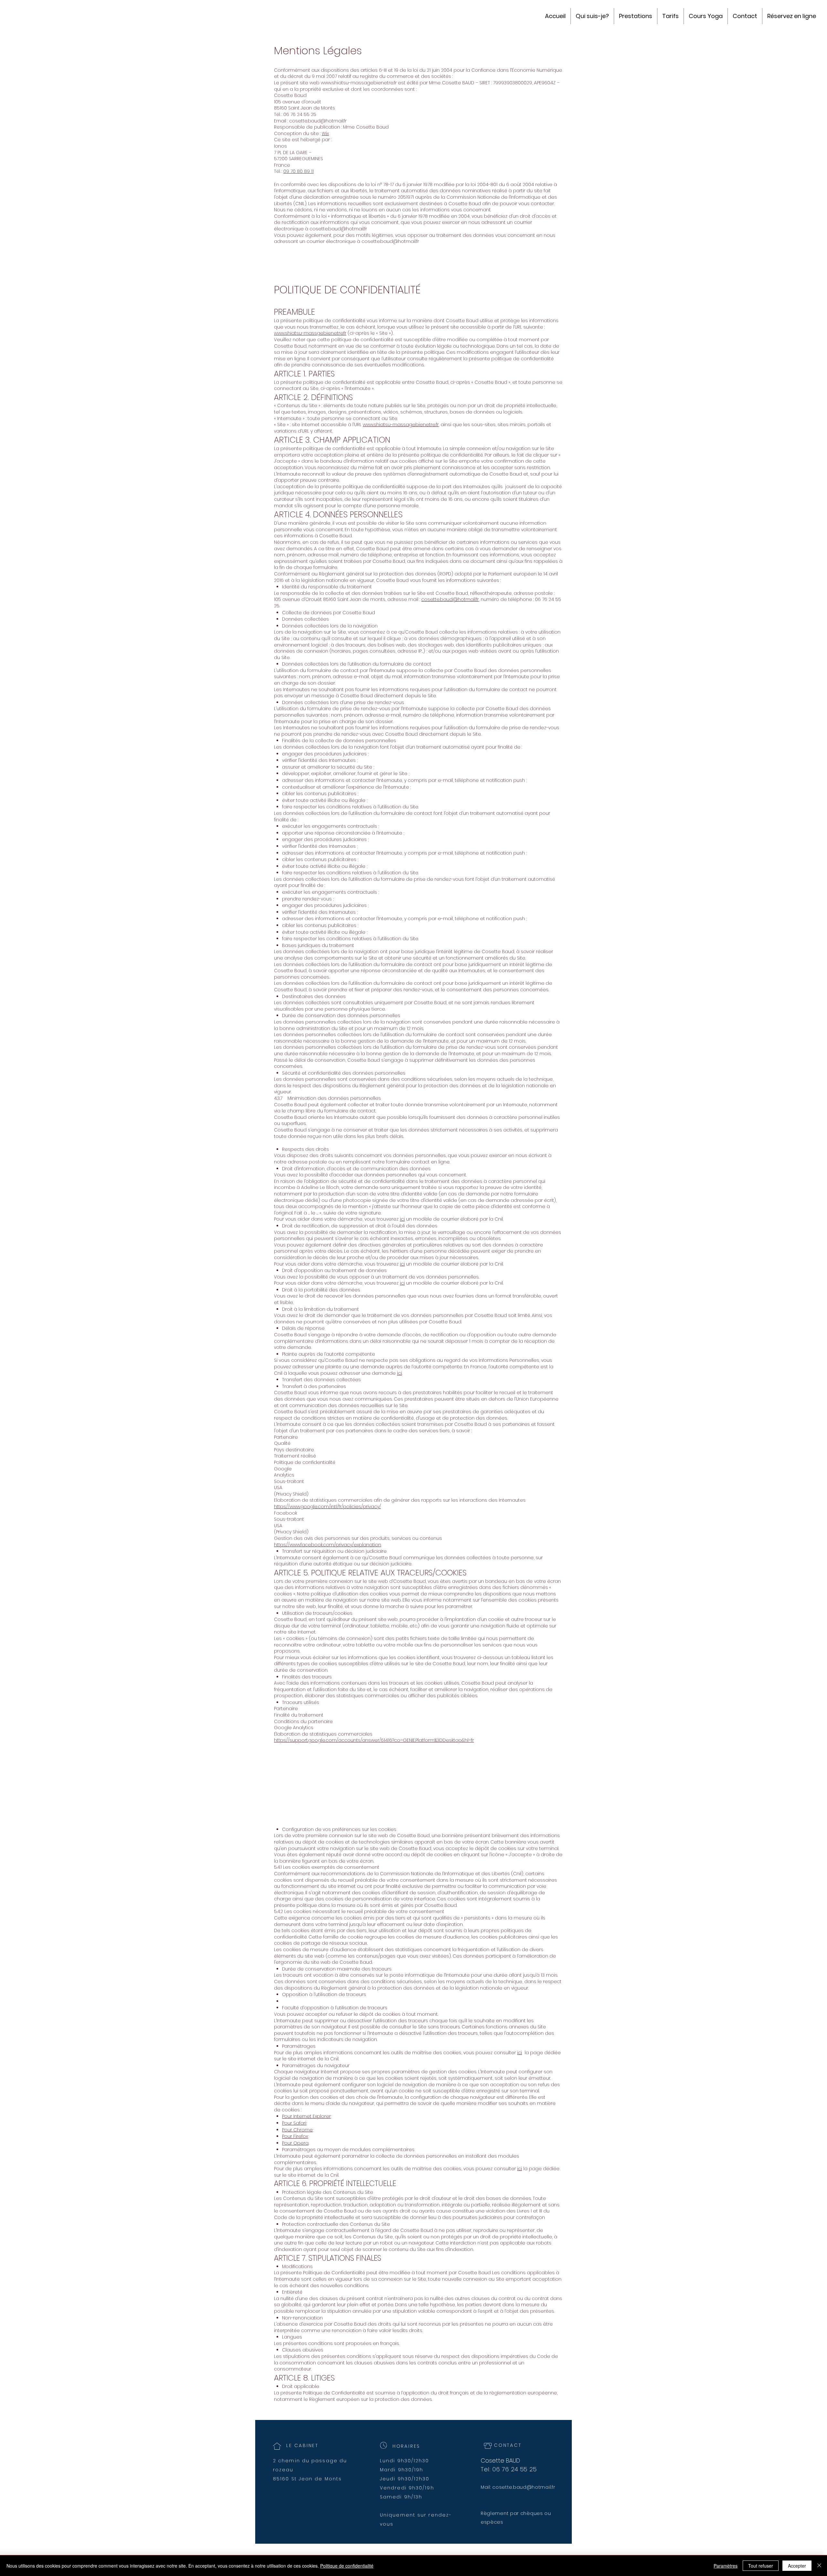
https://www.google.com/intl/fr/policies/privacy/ (327, 1507)
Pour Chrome (297, 2130)
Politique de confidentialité (347, 2566)
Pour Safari (294, 2123)
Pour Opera (295, 2143)
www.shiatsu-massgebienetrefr (310, 333)
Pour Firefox (295, 2136)
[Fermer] (819, 2566)
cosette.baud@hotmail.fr (318, 121)
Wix (325, 133)
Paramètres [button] (726, 2566)
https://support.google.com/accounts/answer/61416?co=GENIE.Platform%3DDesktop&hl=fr (374, 1740)
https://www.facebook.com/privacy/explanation (328, 1545)
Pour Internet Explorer (306, 2116)
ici (402, 1219)
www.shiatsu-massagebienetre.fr (359, 83)
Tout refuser (761, 2566)
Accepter (797, 2566)
